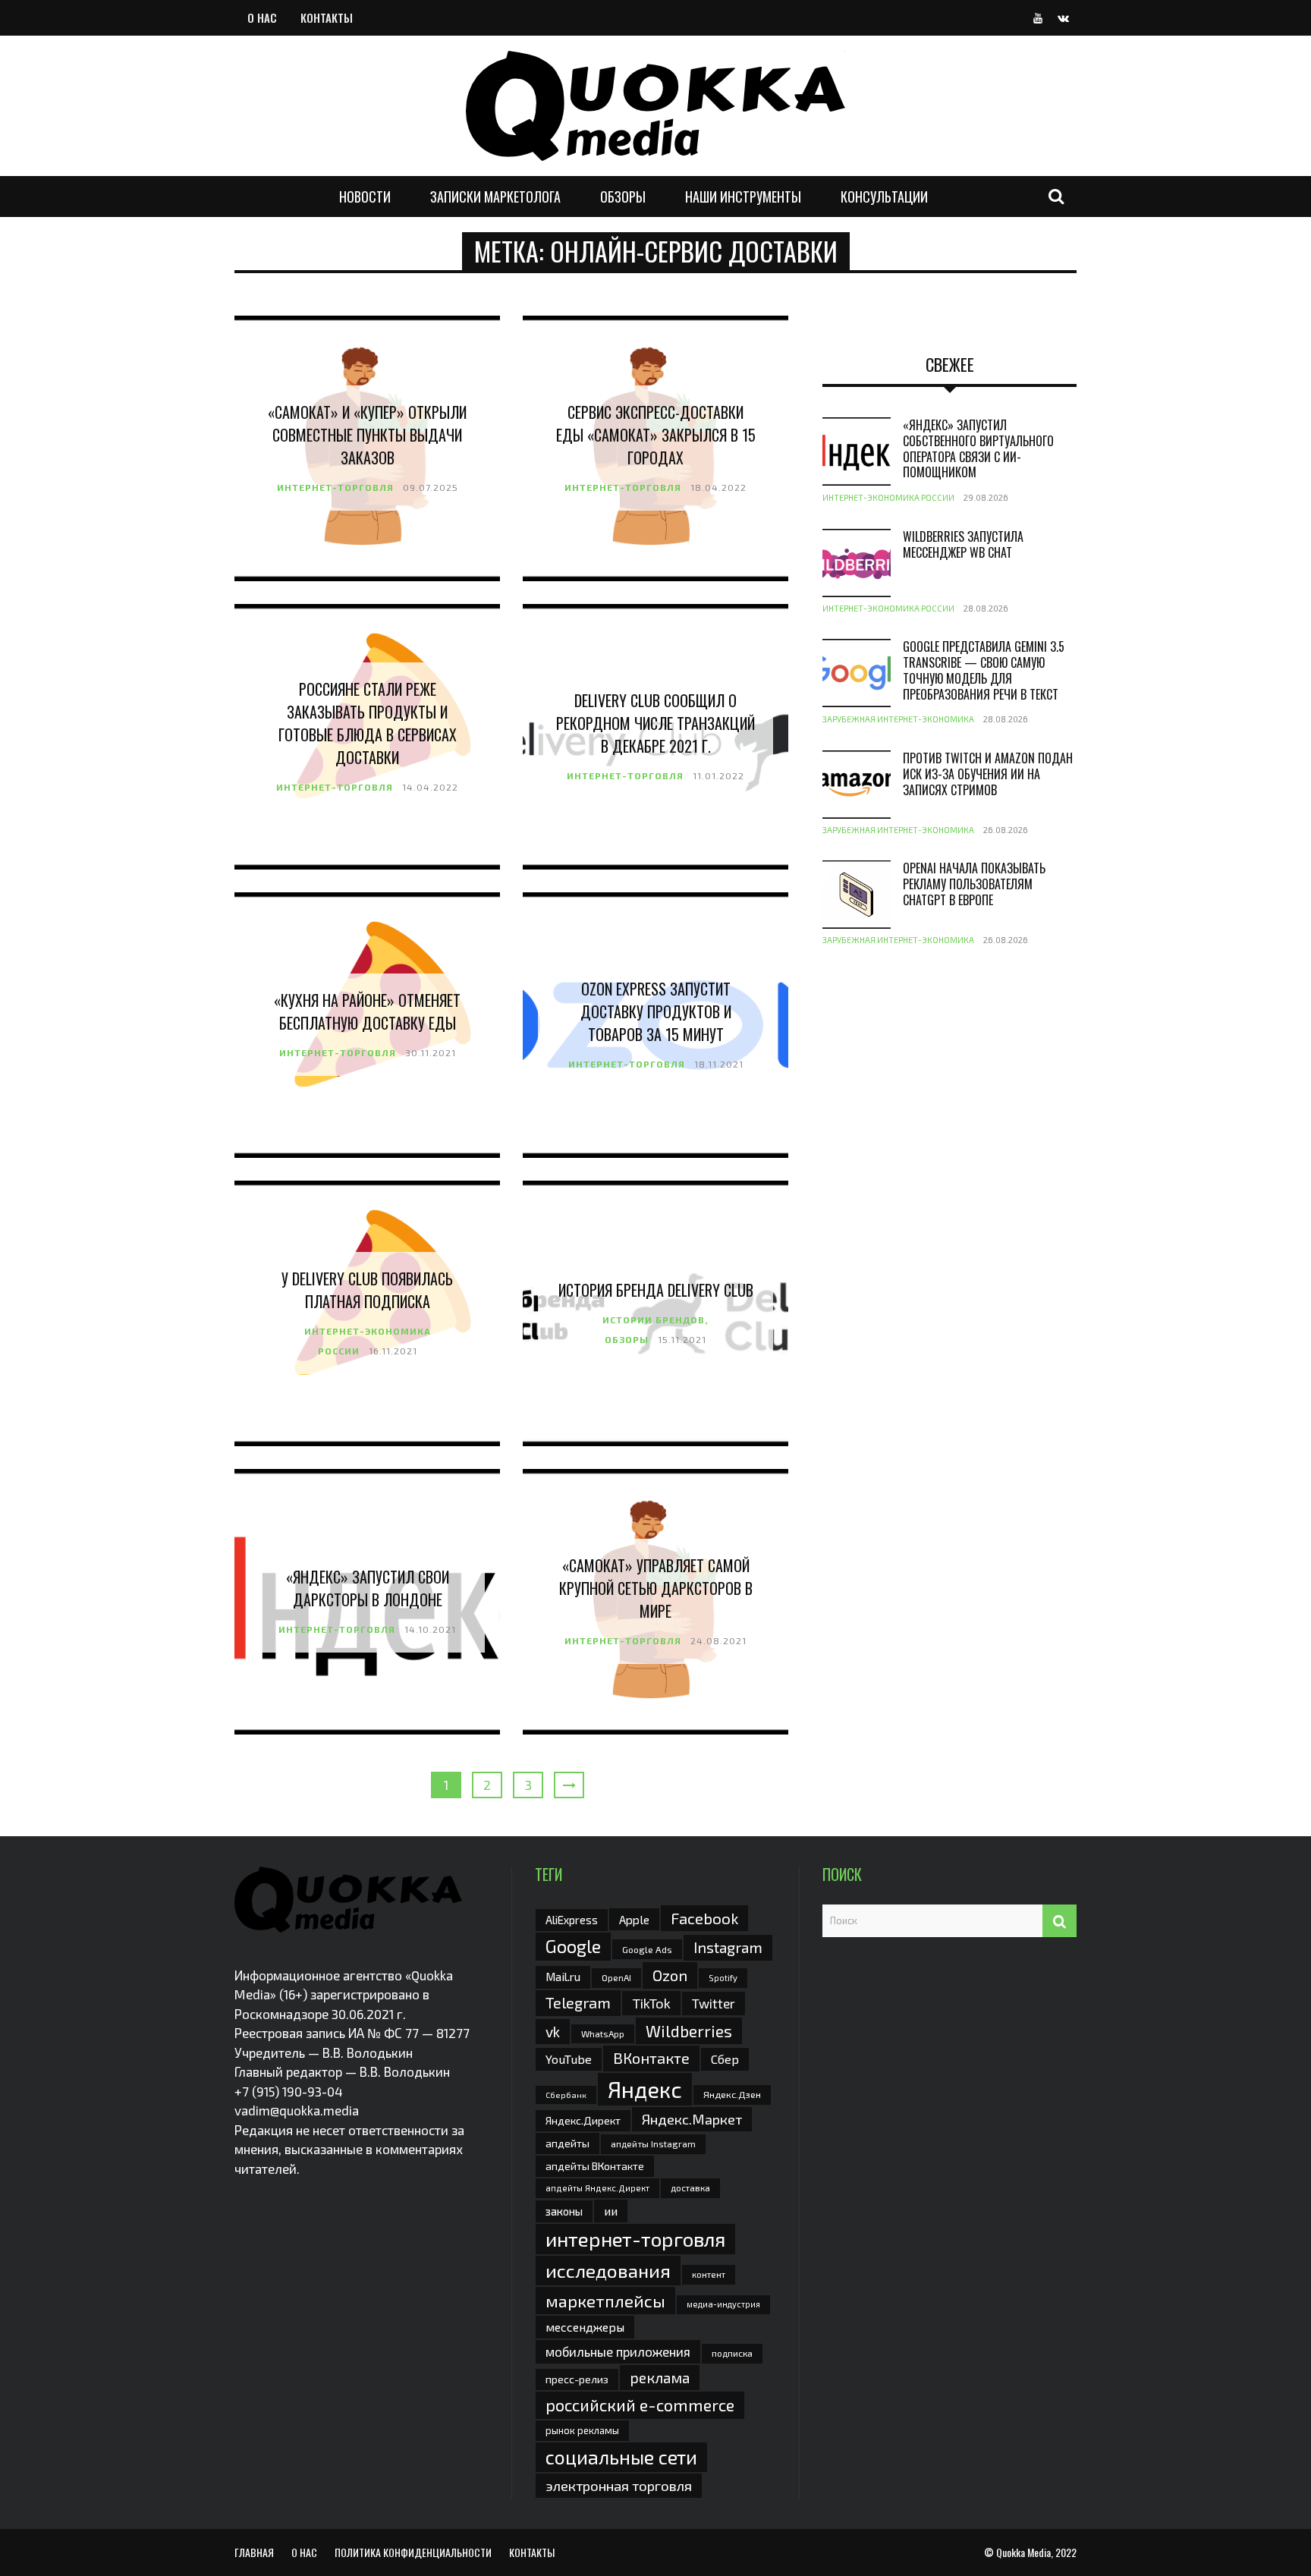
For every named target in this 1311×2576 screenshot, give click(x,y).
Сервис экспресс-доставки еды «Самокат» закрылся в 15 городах (656, 435)
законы (564, 2211)
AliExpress (572, 1920)
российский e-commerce (640, 2405)
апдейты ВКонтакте (595, 2166)
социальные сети (621, 2457)
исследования (608, 2270)
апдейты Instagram (653, 2144)
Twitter (714, 2003)
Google (573, 1946)
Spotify (723, 1978)
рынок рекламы (582, 2430)
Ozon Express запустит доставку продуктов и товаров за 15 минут (656, 1011)
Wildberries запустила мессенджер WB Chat (963, 544)
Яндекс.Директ (583, 2120)
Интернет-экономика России (888, 497)
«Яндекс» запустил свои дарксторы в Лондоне (368, 1588)
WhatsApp (603, 2033)
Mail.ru (563, 1977)
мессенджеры (585, 2327)
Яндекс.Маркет (692, 2119)
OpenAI (616, 1977)
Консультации (884, 197)
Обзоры (623, 197)
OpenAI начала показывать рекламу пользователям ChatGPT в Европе (974, 884)
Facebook (704, 1918)
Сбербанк (566, 2095)
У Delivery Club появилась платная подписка (367, 1290)
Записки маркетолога (495, 197)
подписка (732, 2353)
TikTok (651, 2003)
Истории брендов (654, 1319)
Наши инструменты (743, 197)
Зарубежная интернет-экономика (898, 719)
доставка (690, 2188)
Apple (634, 1919)
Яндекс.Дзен (732, 2095)
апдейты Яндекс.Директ (597, 2188)
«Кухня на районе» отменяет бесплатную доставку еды (367, 1011)
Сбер (725, 2059)
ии (611, 2211)
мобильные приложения (618, 2351)
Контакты (327, 17)
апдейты (567, 2143)
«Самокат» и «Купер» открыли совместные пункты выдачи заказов (367, 435)
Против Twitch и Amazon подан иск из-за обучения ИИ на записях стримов (988, 774)
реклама (660, 2378)
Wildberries (689, 2031)
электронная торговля (619, 2486)
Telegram (578, 2002)
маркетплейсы (605, 2301)
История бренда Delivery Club (656, 1290)
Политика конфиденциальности (413, 2552)
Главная (254, 2552)
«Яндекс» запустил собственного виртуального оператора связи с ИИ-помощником (978, 448)
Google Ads (647, 1949)
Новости (365, 197)
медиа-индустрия (723, 2304)
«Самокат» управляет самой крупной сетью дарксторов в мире (656, 1588)
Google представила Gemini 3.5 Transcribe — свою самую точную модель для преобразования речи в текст (984, 670)
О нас (262, 17)
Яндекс (645, 2089)
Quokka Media (1023, 2552)
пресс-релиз (577, 2379)
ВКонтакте (651, 2058)
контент (709, 2274)
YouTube (569, 2059)
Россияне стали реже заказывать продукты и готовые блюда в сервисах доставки (368, 723)
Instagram (728, 1947)
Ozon (670, 1975)
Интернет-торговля (335, 487)
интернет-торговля (635, 2239)
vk (553, 2032)
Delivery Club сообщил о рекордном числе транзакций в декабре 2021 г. (655, 723)
